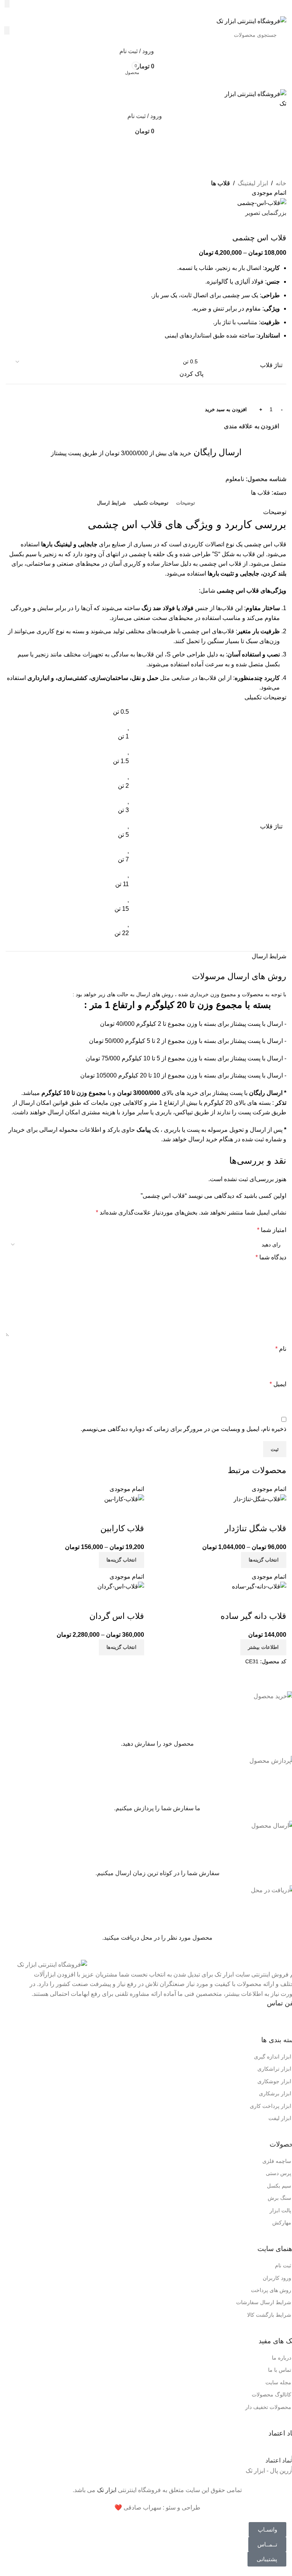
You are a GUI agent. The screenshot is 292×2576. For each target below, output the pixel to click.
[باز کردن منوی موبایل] (146, 82)
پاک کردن (191, 374)
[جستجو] (7, 4)
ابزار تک (107, 2490)
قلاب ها (221, 183)
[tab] (186, 503)
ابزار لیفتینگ (253, 183)
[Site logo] (251, 21)
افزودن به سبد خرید (226, 409)
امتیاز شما (272, 1230)
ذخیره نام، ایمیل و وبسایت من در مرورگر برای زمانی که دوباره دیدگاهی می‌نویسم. (183, 1429)
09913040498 (235, 2021)
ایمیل (278, 1384)
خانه (281, 183)
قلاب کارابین (122, 1528)
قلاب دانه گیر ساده (253, 1616)
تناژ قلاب (271, 365)
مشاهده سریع (277, 1513)
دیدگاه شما (271, 1257)
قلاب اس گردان (117, 1616)
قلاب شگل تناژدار (255, 1528)
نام (281, 1349)
